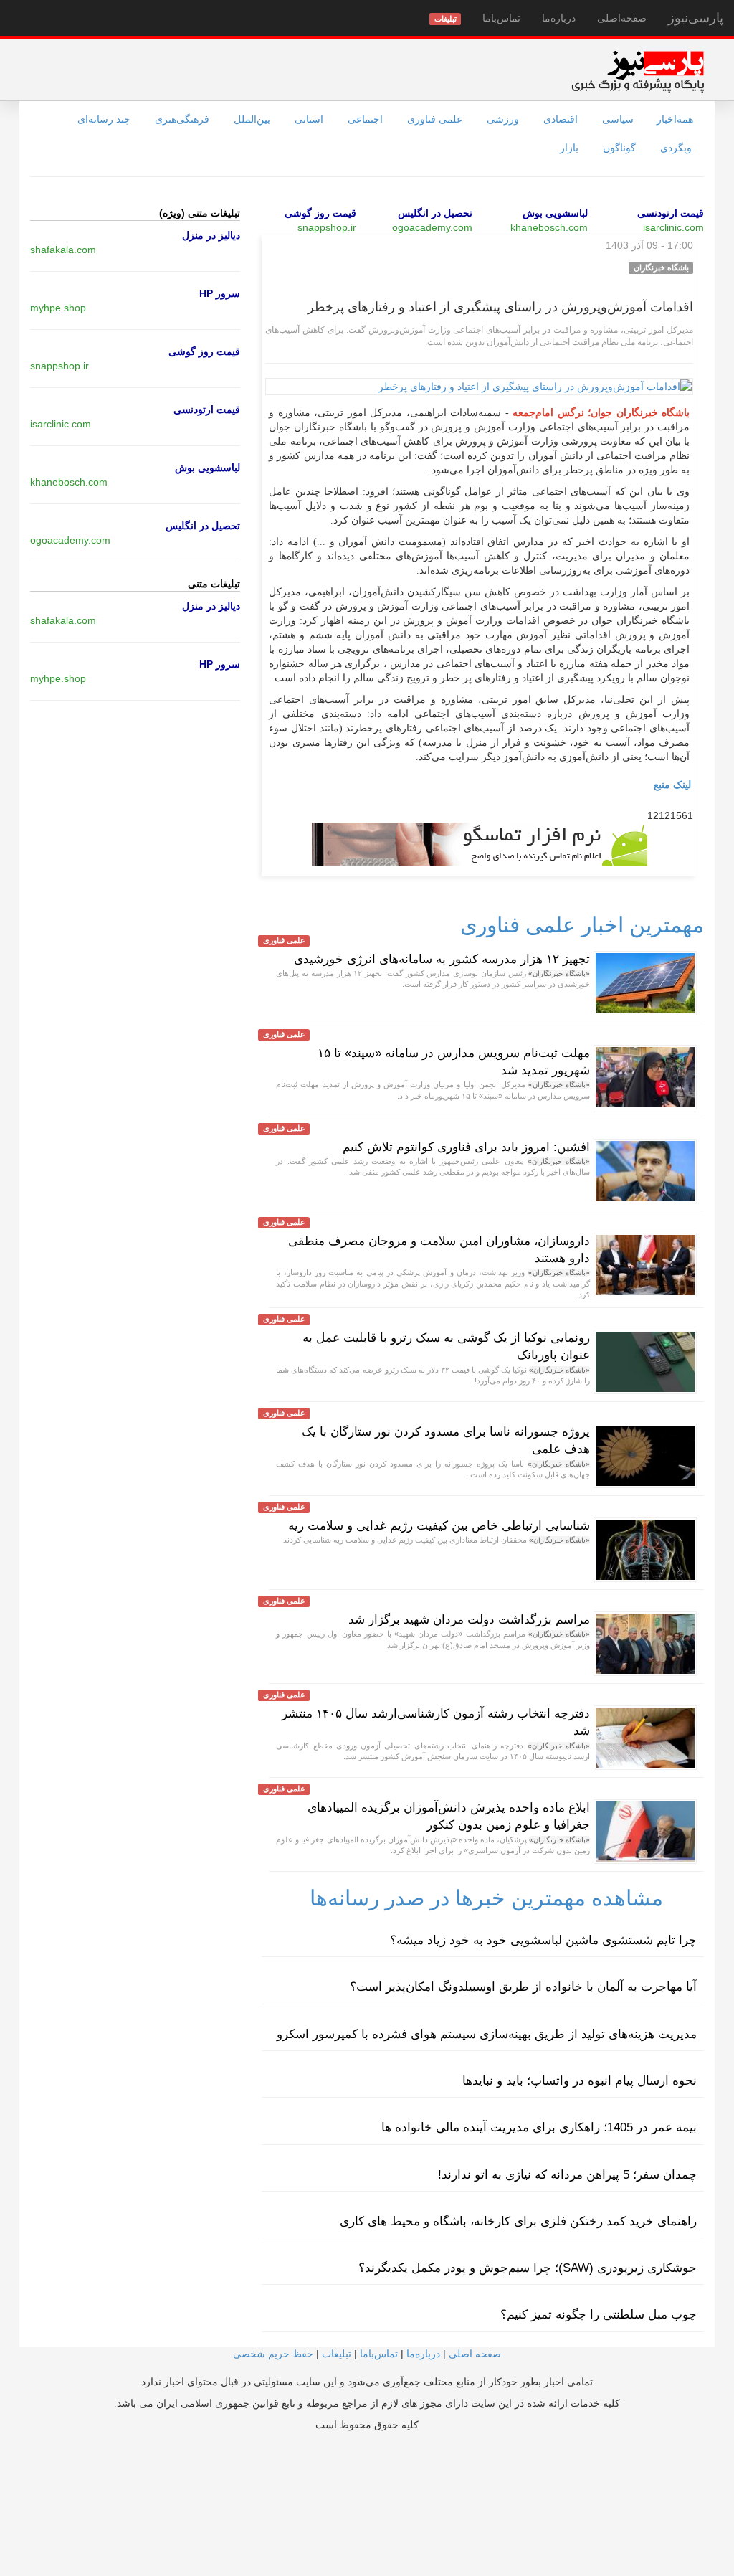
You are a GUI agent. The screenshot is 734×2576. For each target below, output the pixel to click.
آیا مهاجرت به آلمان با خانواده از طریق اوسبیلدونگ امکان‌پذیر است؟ (523, 1987)
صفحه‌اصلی (622, 18)
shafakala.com (63, 250)
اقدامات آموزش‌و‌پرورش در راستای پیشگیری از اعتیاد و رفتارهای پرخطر (500, 307)
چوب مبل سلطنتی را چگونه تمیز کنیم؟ (599, 2315)
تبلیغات (337, 2354)
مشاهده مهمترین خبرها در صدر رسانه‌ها (486, 1898)
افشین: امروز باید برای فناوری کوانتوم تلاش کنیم (466, 1147)
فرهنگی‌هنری (182, 119)
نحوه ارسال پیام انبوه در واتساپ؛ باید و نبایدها (580, 2081)
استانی (309, 119)
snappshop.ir (327, 227)
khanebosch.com (549, 227)
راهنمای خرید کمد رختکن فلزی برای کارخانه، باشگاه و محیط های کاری (518, 2221)
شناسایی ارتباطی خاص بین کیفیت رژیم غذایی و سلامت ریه (439, 1526)
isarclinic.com (673, 227)
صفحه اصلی (475, 2354)
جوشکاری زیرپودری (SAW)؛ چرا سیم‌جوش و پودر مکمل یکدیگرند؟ (528, 2268)
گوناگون (619, 148)
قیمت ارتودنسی (671, 213)
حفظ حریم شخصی (273, 2354)
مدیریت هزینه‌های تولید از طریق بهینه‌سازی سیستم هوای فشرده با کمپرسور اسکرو (487, 2034)
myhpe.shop (58, 308)
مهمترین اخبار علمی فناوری (582, 925)
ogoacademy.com (432, 227)
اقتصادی (561, 119)
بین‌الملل (252, 119)
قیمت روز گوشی (320, 213)
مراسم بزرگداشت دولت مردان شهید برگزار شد (469, 1620)
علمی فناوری (435, 119)
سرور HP (220, 293)
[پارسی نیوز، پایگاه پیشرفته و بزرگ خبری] (638, 71)
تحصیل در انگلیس (435, 213)
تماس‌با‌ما (501, 18)
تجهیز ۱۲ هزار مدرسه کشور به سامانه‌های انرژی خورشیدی (442, 959)
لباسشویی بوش (555, 213)
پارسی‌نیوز (696, 18)
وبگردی (676, 148)
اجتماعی (365, 119)
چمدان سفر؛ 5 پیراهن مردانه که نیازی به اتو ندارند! (567, 2175)
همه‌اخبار (675, 119)
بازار (569, 148)
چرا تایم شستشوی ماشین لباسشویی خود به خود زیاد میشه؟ (543, 1940)
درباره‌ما (559, 18)
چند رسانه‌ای (104, 119)
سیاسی (618, 119)
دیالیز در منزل (211, 235)
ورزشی (503, 119)
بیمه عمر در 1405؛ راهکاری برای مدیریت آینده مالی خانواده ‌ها (539, 2127)
